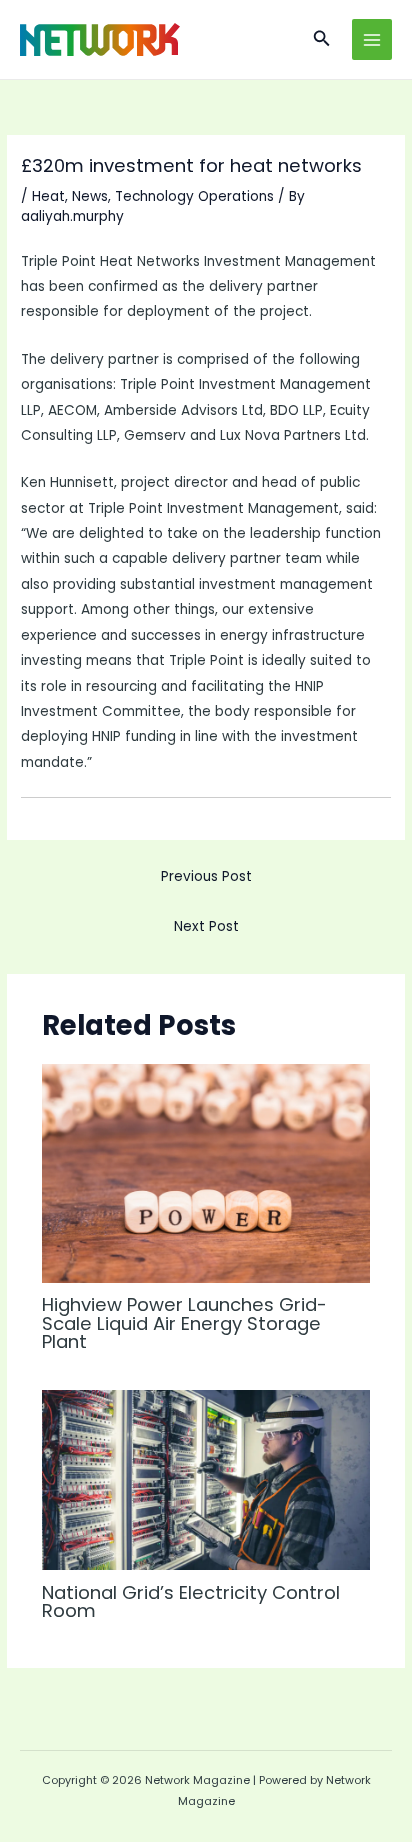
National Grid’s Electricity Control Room (191, 1601)
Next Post (206, 926)
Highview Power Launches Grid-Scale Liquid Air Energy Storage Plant (184, 1322)
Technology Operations (194, 196)
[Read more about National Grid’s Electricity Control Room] (206, 1479)
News (90, 196)
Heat (48, 196)
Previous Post (206, 876)
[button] (322, 40)
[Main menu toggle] (372, 39)
